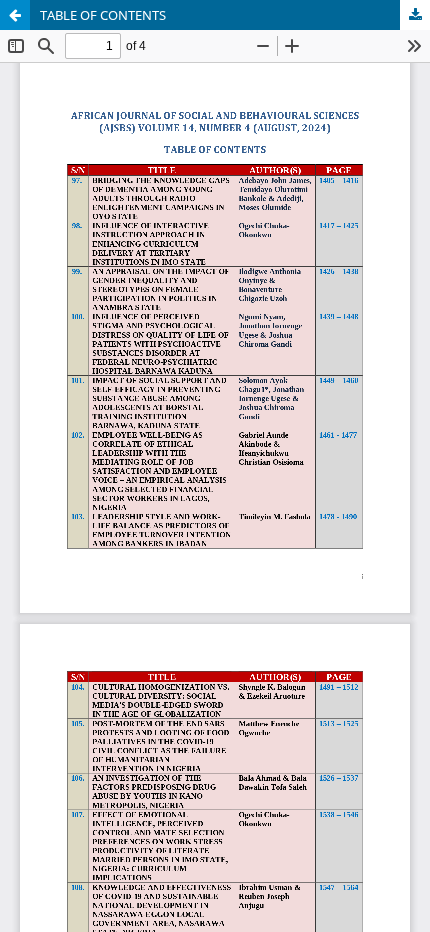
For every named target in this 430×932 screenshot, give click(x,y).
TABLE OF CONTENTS (103, 15)
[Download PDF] (415, 15)
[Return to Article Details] (15, 15)
